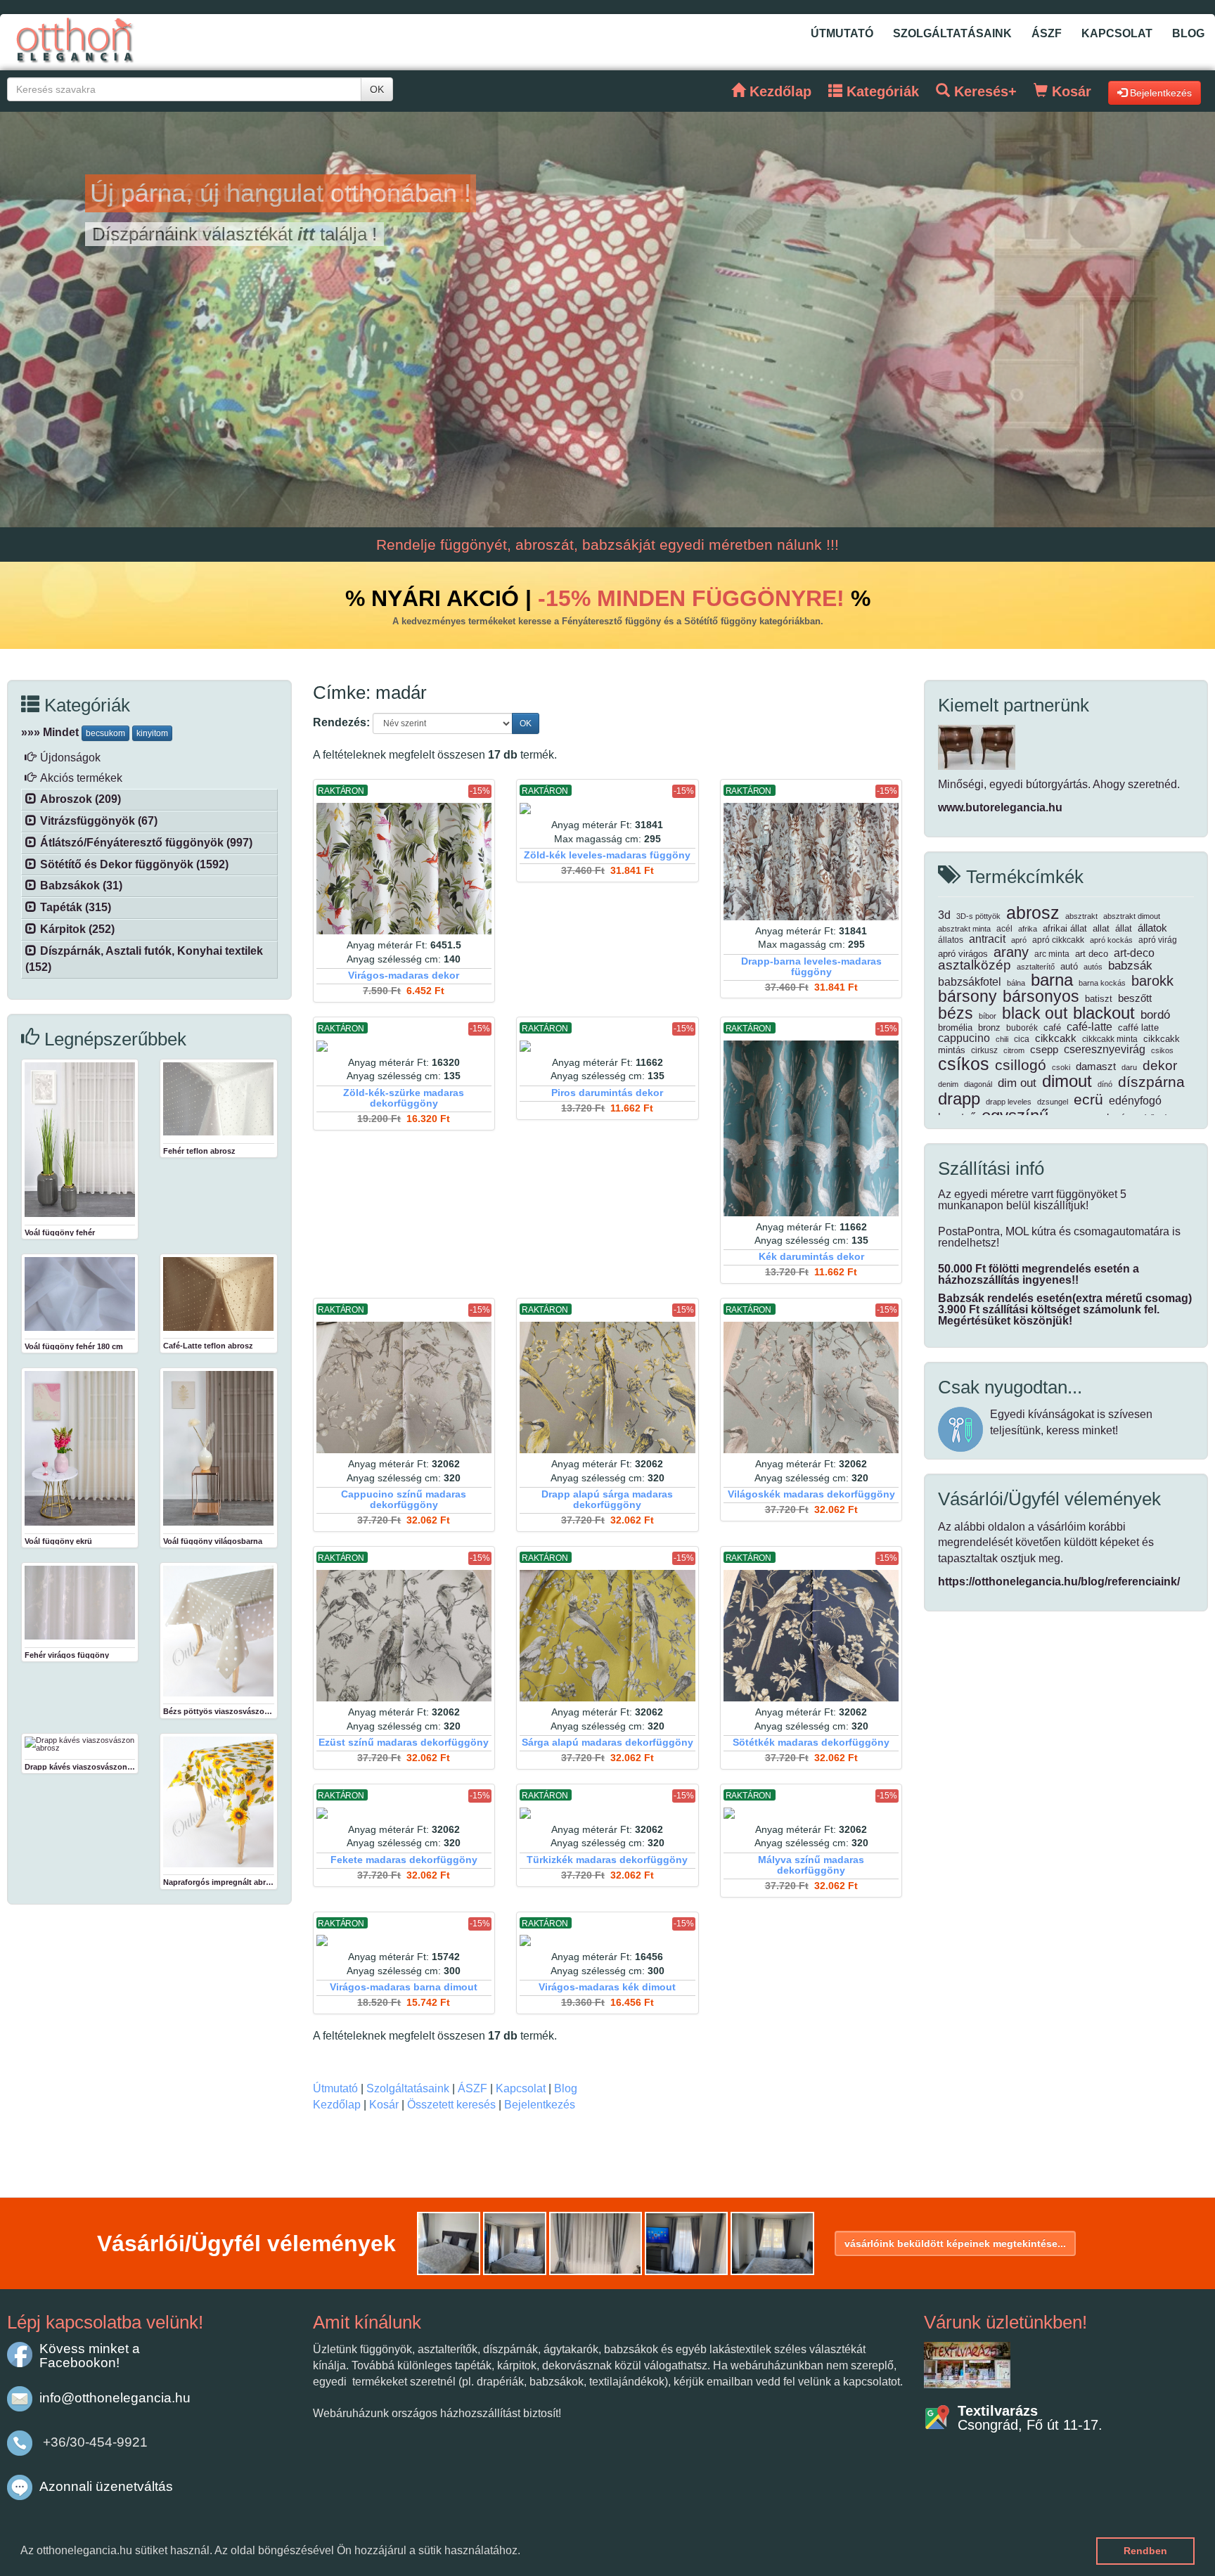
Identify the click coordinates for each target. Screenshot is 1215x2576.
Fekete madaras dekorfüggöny (404, 1860)
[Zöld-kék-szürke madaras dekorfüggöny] (404, 1046)
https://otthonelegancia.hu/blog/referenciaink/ (1059, 1582)
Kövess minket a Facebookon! (90, 2356)
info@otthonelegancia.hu (115, 2398)
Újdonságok (70, 758)
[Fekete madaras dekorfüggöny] (404, 1813)
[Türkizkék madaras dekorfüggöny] (607, 1813)
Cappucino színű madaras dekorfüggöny (404, 1500)
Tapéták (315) (76, 907)
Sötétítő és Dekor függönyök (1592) (134, 864)
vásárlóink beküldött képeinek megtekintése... (955, 2243)
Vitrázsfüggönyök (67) (99, 821)
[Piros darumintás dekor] (607, 1046)
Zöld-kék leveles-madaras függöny (607, 855)
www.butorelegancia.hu (1000, 807)
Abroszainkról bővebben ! (205, 234)
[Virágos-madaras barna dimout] (404, 1940)
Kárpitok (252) (77, 929)
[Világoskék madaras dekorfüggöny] (811, 1387)
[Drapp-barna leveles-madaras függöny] (811, 862)
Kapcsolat (1117, 33)
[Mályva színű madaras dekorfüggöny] (811, 1813)
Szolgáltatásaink (952, 33)
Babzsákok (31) (81, 885)
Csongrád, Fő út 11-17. (1030, 2418)
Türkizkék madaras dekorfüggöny (607, 1860)
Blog (1188, 33)
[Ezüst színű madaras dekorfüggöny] (404, 1636)
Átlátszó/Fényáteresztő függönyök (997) (146, 843)
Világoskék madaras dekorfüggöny (811, 1494)
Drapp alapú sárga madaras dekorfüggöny (607, 1500)
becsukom (105, 733)
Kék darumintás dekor (811, 1257)
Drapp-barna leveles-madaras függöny (811, 967)
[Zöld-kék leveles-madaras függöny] (607, 809)
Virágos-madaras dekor (404, 975)
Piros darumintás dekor (607, 1093)
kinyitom (152, 733)
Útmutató (842, 33)
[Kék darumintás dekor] (811, 1128)
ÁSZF (1047, 33)
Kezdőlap (337, 2105)
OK (377, 89)
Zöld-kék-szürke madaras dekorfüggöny (404, 1098)
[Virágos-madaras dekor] (404, 869)
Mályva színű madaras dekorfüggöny (811, 1865)
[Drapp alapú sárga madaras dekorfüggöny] (607, 1387)
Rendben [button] (1145, 2551)
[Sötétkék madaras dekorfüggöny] (811, 1636)
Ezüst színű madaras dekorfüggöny (404, 1743)
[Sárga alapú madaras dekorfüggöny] (607, 1636)
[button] (525, 2552)
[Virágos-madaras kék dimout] (607, 1940)
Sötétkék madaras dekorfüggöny (811, 1743)
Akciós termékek (81, 778)
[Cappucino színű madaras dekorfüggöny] (404, 1387)
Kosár (384, 2105)
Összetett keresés (451, 2105)
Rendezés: (341, 722)
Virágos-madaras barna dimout (404, 1987)
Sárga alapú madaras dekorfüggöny (607, 1743)
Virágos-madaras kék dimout (607, 1987)
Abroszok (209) (81, 799)
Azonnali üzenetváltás (106, 2486)
